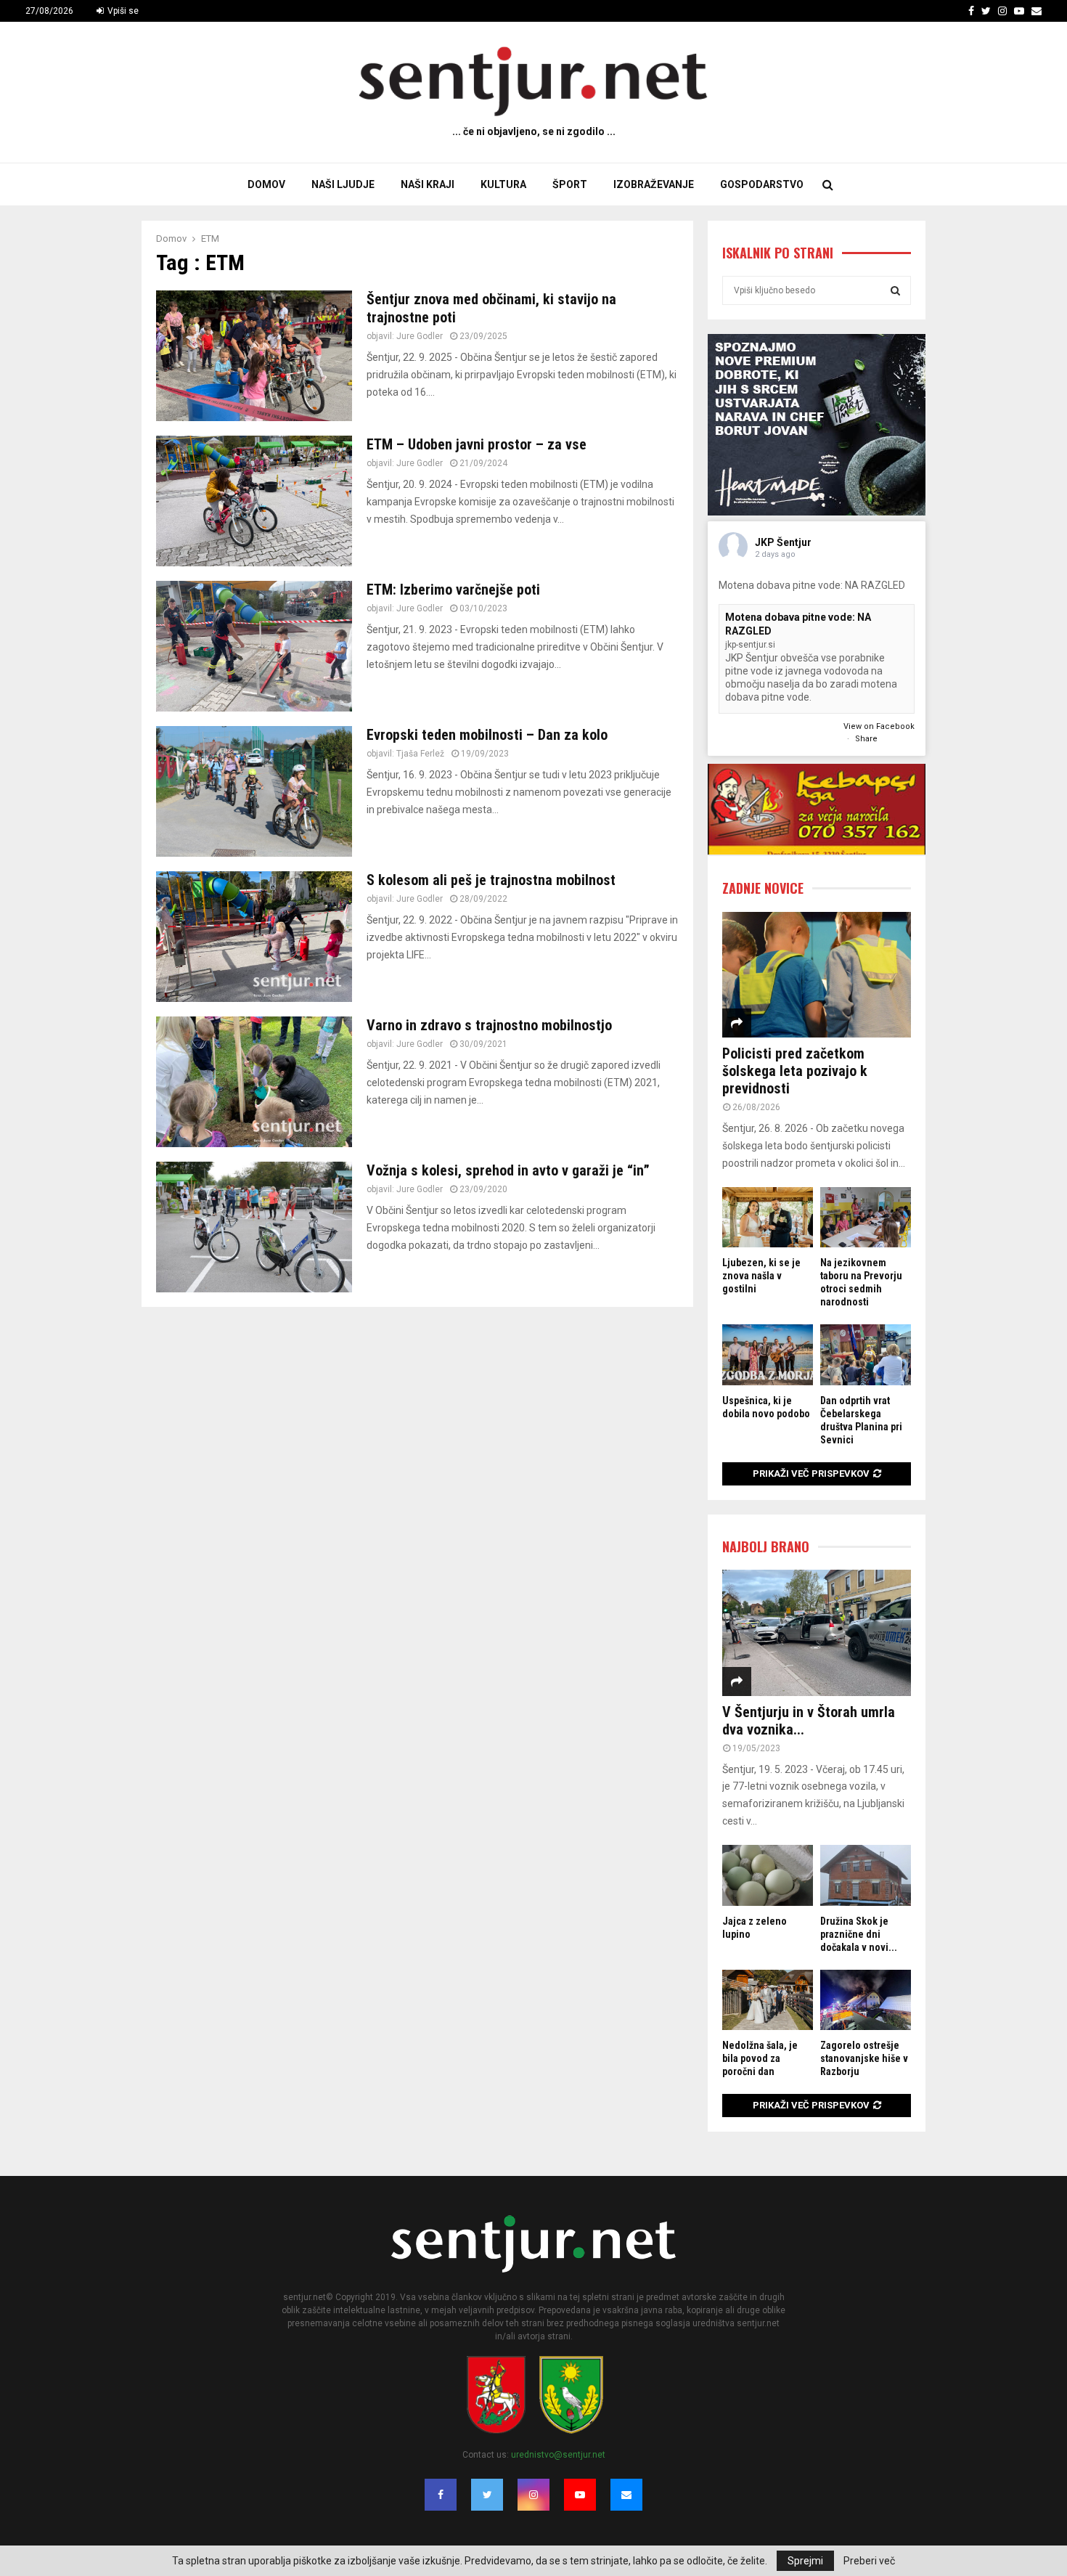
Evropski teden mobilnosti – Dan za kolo (487, 735)
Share (866, 739)
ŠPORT (570, 184)
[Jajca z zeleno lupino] (768, 1875)
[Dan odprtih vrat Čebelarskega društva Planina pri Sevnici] (866, 1354)
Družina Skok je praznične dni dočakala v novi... (859, 1934)
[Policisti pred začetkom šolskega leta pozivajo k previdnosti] (817, 975)
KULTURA (503, 184)
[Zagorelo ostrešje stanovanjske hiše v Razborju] (866, 2000)
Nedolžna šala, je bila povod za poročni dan (760, 2058)
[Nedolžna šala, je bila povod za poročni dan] (768, 2000)
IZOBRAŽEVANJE (654, 184)
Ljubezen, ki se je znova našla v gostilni (761, 1276)
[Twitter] (487, 2495)
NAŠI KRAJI (428, 184)
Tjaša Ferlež (420, 754)
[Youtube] (580, 2495)
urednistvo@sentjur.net (558, 2455)
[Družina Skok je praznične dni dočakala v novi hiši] (866, 1875)
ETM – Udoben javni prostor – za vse (477, 444)
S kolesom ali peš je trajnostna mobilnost (491, 880)
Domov (266, 184)
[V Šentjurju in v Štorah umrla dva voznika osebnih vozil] (817, 1633)
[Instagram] (533, 2495)
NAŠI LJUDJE (343, 184)
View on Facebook (879, 726)
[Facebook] (441, 2495)
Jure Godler (420, 336)
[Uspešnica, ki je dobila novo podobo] (768, 1354)
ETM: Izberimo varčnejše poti (453, 590)
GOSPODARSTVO (762, 184)
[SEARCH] (895, 290)
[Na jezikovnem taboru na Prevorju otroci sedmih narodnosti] (866, 1217)
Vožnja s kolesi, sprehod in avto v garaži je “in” (508, 1170)
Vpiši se (122, 11)
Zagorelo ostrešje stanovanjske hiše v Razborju (864, 2058)
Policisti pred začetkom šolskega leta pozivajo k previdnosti (795, 1071)
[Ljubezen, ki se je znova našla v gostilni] (768, 1217)
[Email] (626, 2495)
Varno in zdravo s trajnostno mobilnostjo (489, 1025)
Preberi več (869, 2561)
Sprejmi (805, 2561)
